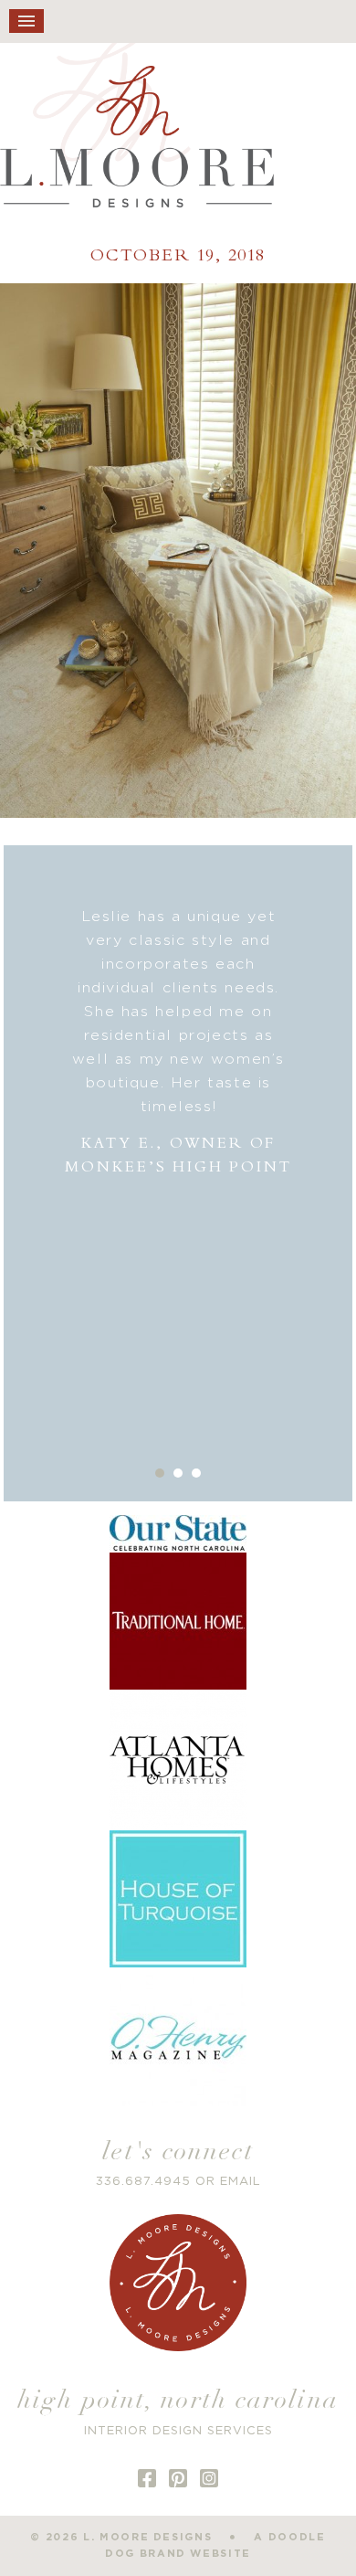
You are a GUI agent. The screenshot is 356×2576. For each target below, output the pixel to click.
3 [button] (196, 1473)
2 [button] (178, 1473)
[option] (178, 1042)
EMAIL (241, 2182)
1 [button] (160, 1473)
